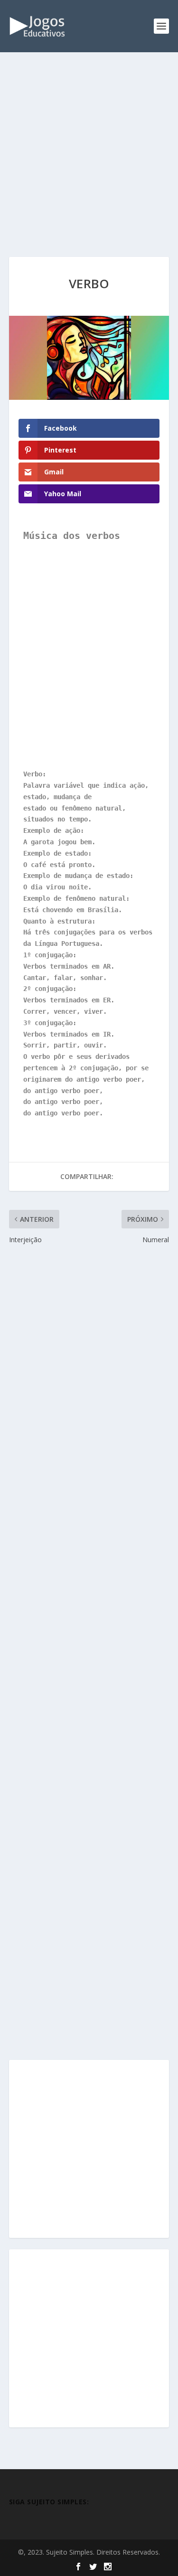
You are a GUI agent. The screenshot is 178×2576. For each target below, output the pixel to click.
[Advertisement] (89, 164)
